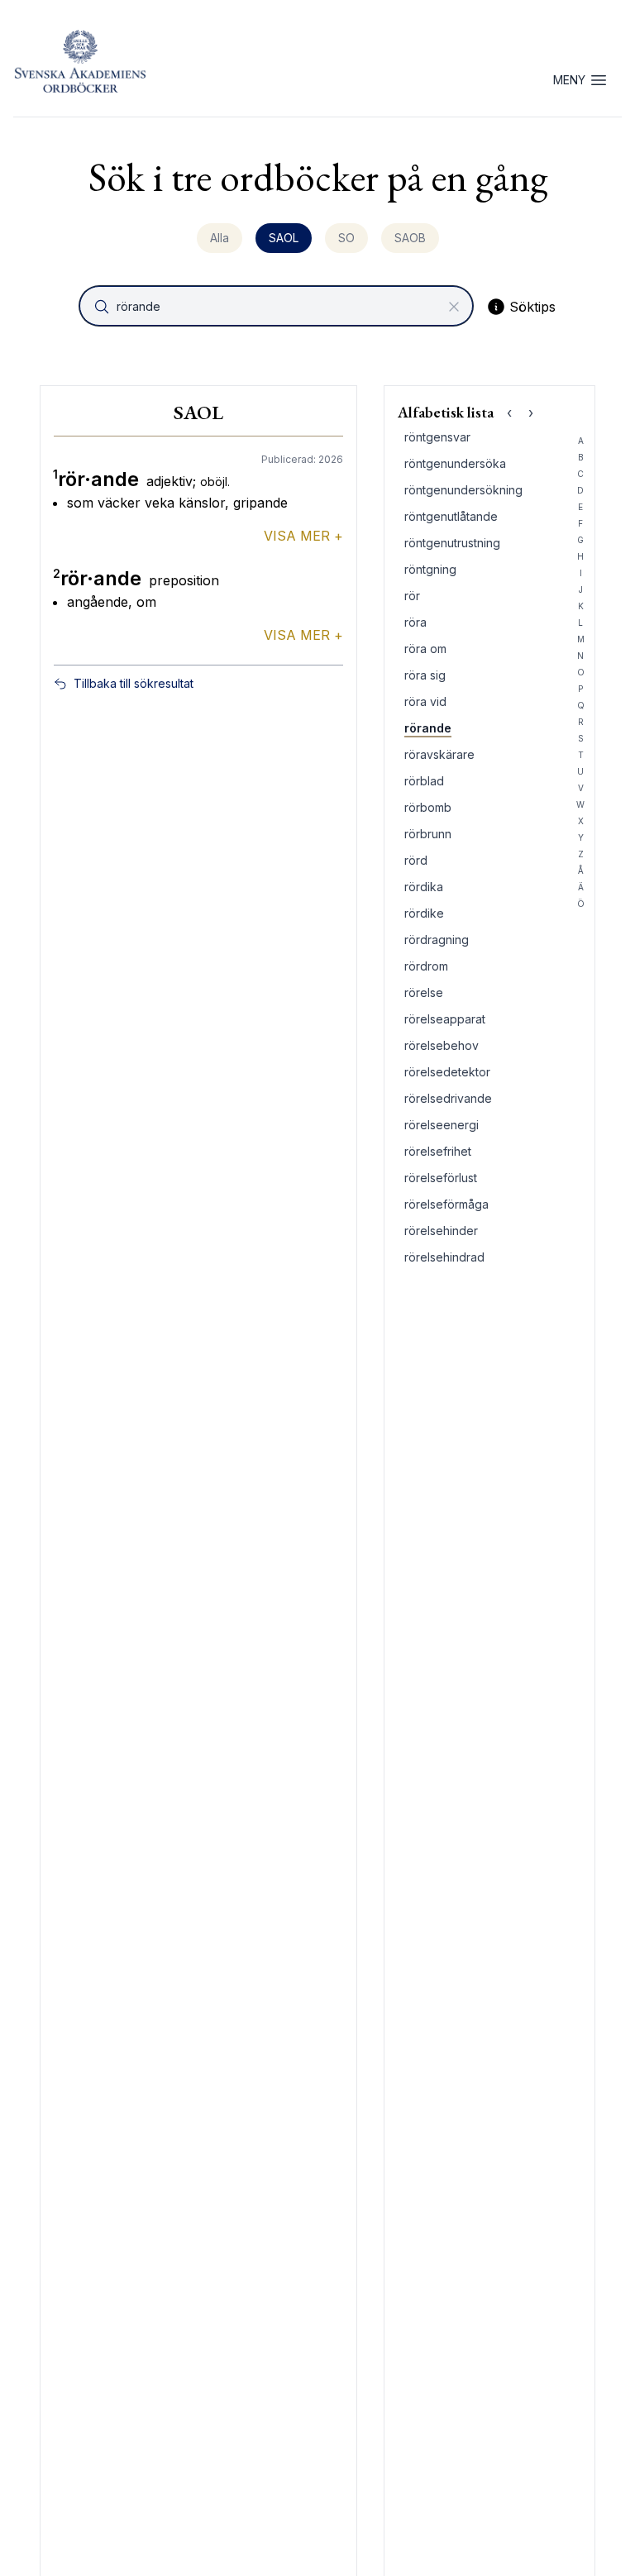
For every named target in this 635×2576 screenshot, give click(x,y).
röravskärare (439, 754)
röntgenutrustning (452, 543)
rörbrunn (428, 834)
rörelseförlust (441, 1178)
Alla (220, 238)
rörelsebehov (442, 1045)
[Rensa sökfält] (454, 307)
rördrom (426, 966)
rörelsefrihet (438, 1151)
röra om (425, 649)
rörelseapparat (445, 1019)
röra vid (425, 701)
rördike (424, 913)
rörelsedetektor (447, 1072)
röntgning (430, 569)
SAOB (410, 238)
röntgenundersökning (463, 490)
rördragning (437, 940)
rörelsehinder (441, 1231)
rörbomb (428, 807)
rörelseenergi (442, 1125)
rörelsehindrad (444, 1257)
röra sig (425, 675)
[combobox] (278, 306)
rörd (416, 860)
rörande (428, 728)
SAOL (284, 238)
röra (415, 622)
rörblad (424, 781)
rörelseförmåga (446, 1204)
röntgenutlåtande (451, 516)
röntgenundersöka (455, 463)
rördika (424, 887)
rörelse (424, 992)
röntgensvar (437, 437)
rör (412, 596)
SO (346, 238)
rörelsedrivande (448, 1098)
